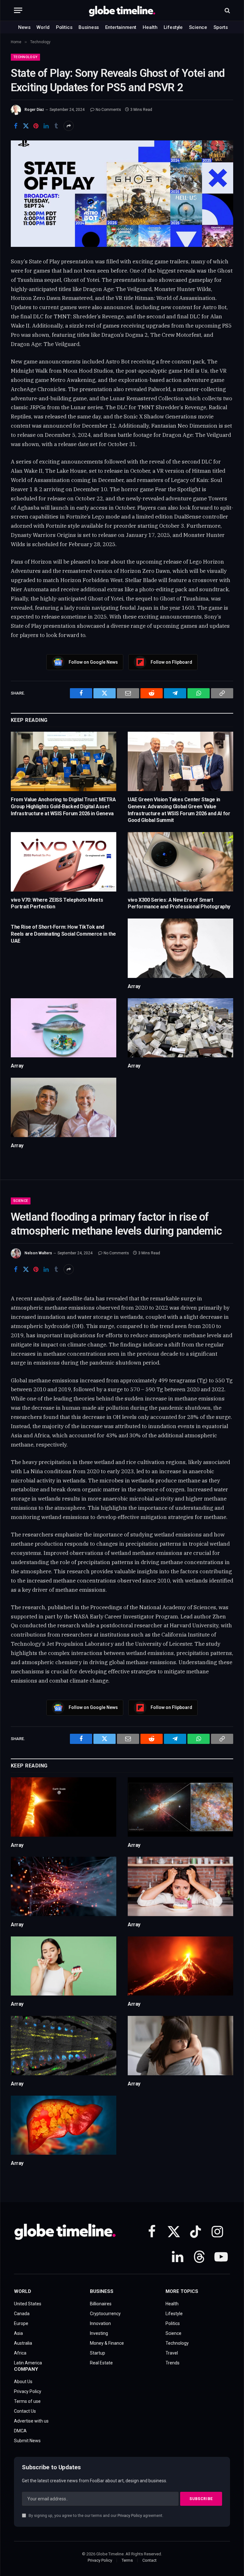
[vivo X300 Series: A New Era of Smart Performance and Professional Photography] (180, 862)
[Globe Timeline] (122, 10)
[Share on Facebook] (16, 126)
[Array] (180, 948)
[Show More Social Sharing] (69, 126)
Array (134, 986)
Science (198, 27)
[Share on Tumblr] (56, 126)
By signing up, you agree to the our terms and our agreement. (95, 2515)
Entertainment (121, 27)
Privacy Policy (130, 2515)
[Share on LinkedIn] (46, 126)
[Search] (227, 10)
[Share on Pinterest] (36, 126)
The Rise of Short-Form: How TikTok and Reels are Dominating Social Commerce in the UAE (63, 934)
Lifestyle (173, 27)
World (43, 27)
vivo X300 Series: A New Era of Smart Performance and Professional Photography (179, 903)
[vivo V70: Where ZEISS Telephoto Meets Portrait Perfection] (64, 862)
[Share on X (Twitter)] (26, 126)
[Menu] (18, 10)
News (24, 27)
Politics (64, 27)
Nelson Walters (38, 1253)
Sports (221, 27)
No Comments (108, 110)
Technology (25, 57)
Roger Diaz (34, 110)
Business (89, 27)
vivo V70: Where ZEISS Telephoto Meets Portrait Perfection (57, 903)
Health (150, 27)
